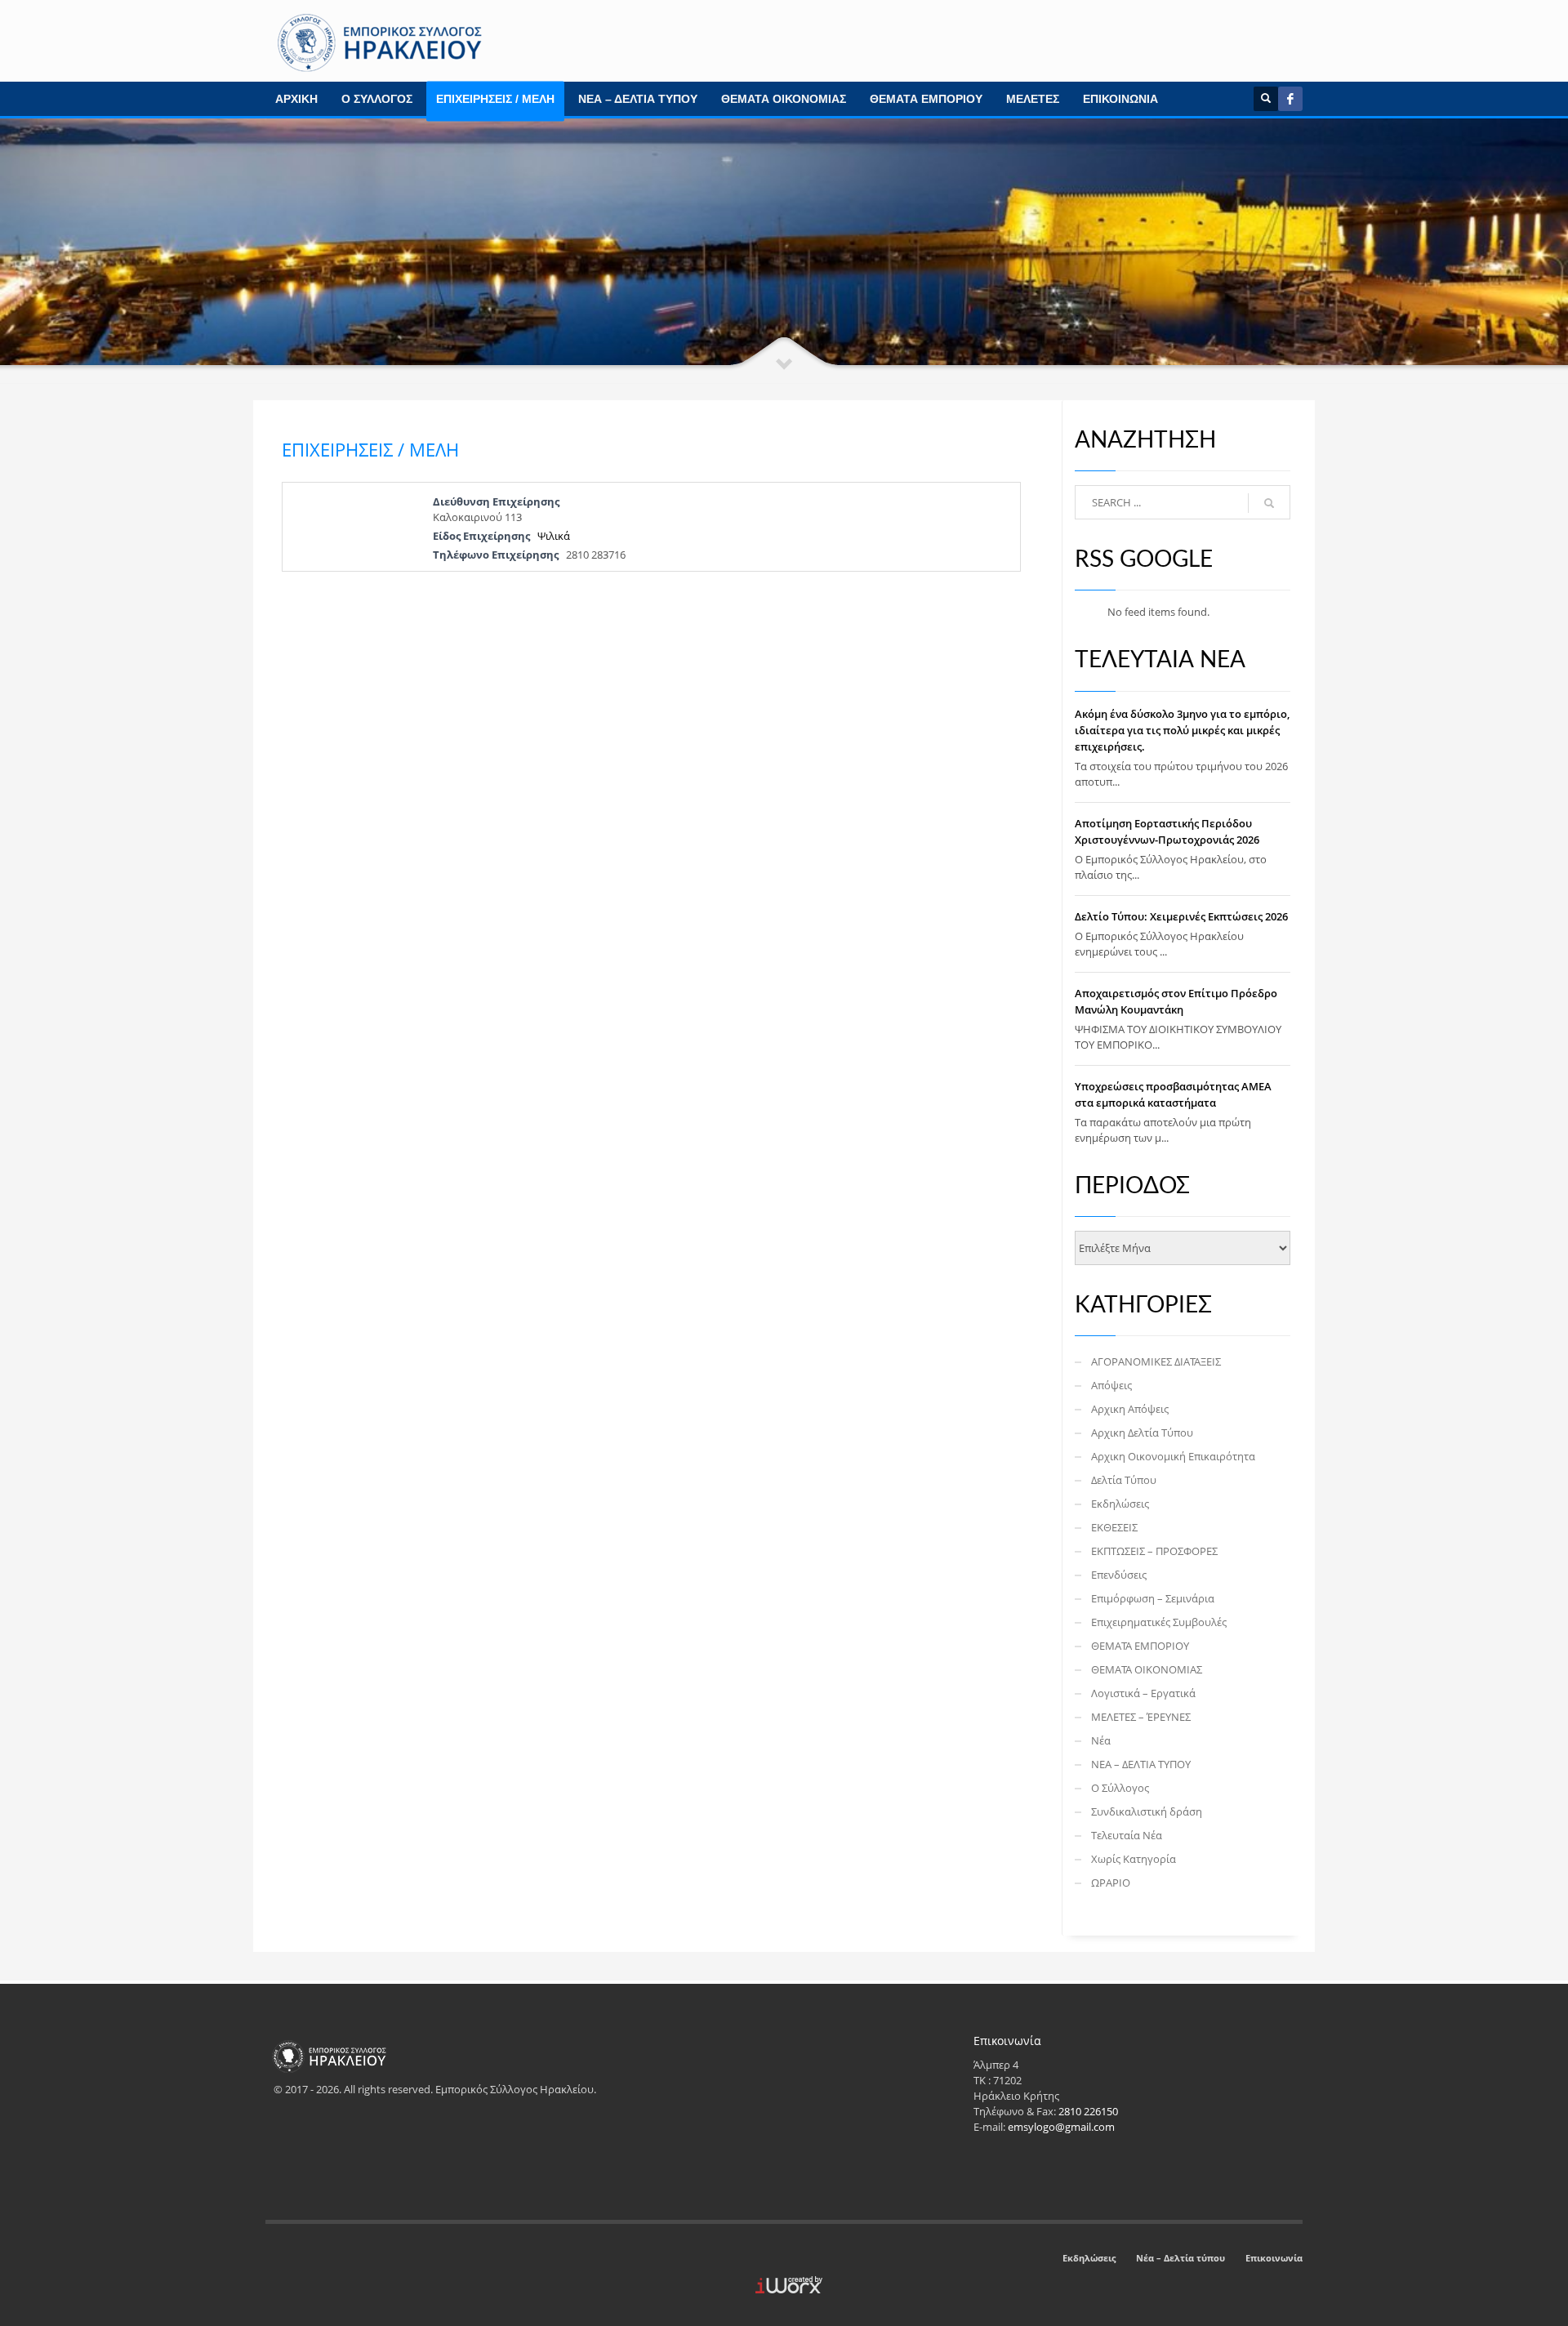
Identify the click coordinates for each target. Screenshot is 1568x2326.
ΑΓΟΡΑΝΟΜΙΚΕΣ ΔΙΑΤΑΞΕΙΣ (1156, 1361)
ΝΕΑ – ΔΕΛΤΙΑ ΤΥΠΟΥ (638, 99)
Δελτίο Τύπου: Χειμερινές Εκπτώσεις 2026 (1181, 916)
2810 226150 (1088, 2111)
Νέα (1101, 1740)
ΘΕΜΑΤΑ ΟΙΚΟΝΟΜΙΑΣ (784, 99)
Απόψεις (1111, 1385)
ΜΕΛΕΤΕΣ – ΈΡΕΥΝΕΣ (1141, 1717)
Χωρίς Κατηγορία (1134, 1859)
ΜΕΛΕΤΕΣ (1033, 99)
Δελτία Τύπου (1124, 1480)
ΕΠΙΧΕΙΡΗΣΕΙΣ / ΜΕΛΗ (495, 99)
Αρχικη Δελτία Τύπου (1142, 1433)
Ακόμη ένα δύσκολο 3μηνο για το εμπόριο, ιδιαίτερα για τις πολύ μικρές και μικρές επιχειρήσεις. (1182, 730)
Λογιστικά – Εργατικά (1143, 1693)
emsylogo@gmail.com (1061, 2127)
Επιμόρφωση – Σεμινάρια (1153, 1598)
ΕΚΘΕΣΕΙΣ (1114, 1527)
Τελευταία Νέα (1127, 1835)
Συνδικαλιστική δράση (1147, 1811)
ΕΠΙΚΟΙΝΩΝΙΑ (1120, 99)
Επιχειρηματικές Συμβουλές (1159, 1622)
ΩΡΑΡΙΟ (1111, 1883)
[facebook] (1290, 99)
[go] (1269, 503)
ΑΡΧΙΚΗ (296, 99)
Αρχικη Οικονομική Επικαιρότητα (1173, 1456)
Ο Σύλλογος (1120, 1788)
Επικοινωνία (1274, 2258)
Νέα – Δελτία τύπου (1180, 2258)
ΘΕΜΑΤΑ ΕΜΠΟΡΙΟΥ (926, 99)
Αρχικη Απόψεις (1130, 1409)
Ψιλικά (554, 536)
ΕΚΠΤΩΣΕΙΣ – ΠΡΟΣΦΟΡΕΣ (1154, 1551)
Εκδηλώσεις (1120, 1504)
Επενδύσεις (1119, 1575)
